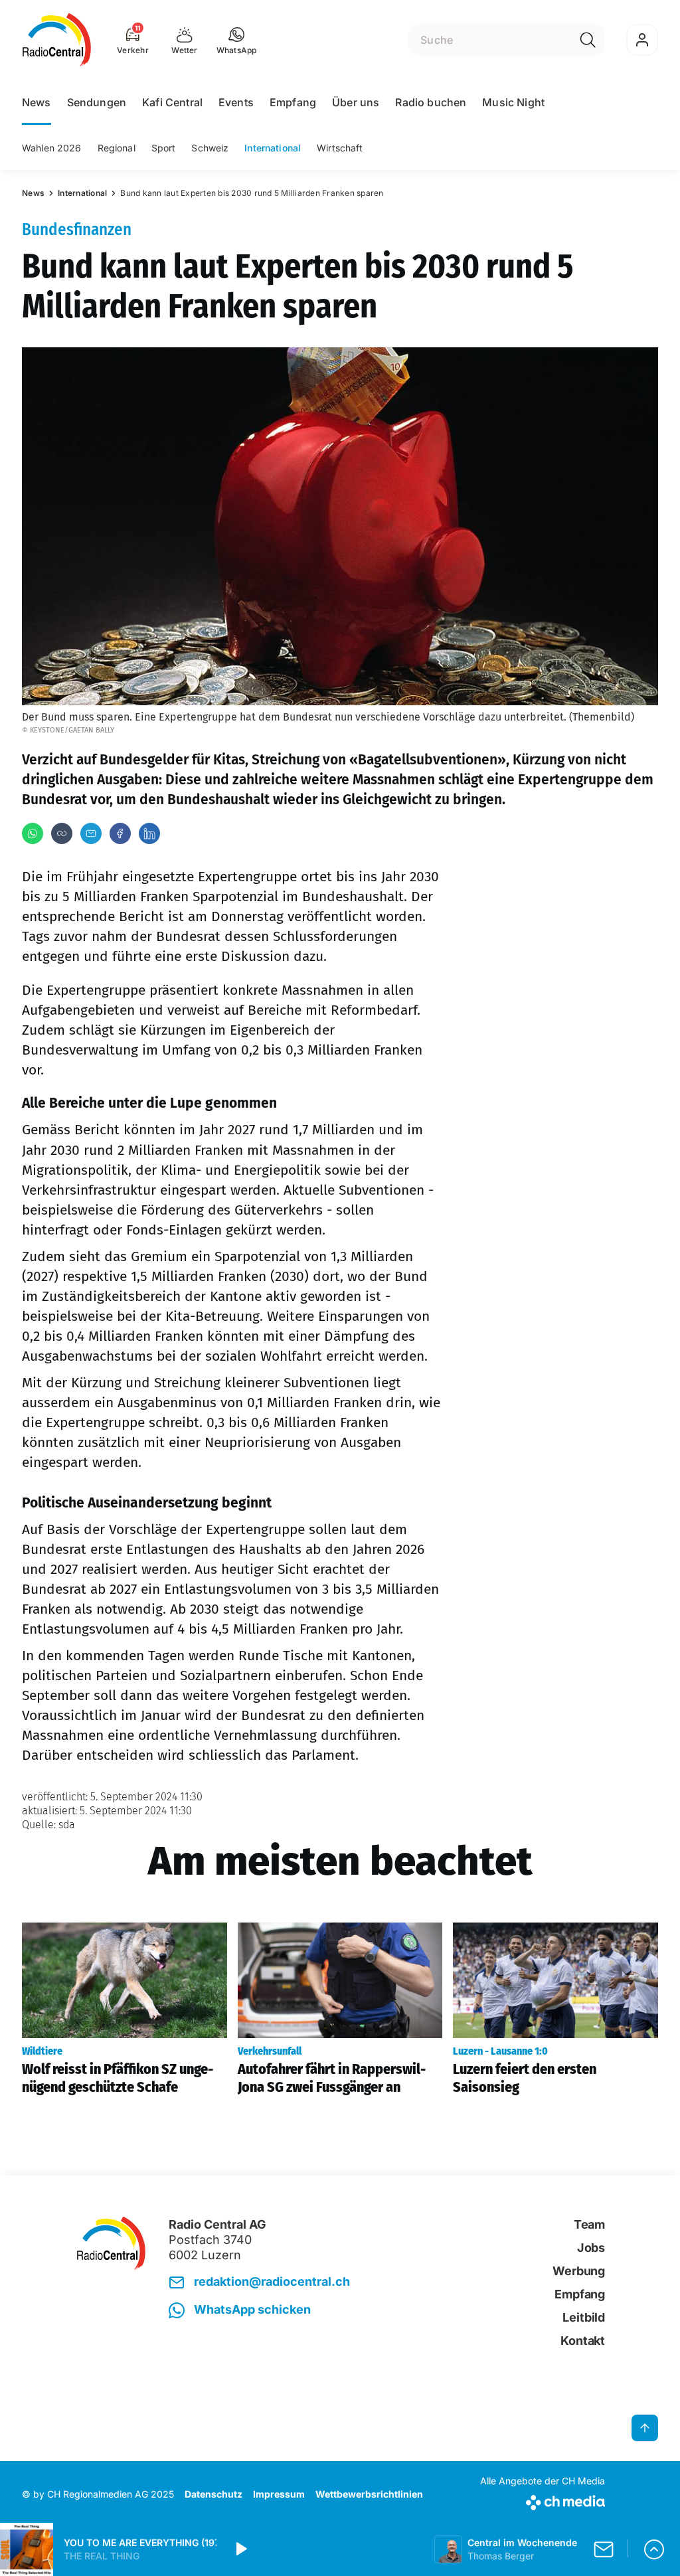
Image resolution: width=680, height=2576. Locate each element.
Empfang (293, 102)
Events (236, 102)
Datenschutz (213, 2494)
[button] (237, 40)
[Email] (91, 833)
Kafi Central (172, 102)
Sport (164, 148)
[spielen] (240, 2549)
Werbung (579, 2271)
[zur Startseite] (57, 40)
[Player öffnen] (654, 2549)
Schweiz (210, 148)
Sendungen (97, 102)
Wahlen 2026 (52, 148)
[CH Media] (543, 2500)
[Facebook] (120, 833)
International (273, 148)
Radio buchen (431, 102)
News (37, 102)
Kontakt (583, 2341)
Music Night (513, 102)
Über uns (356, 102)
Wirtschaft (340, 148)
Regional (117, 148)
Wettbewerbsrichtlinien (369, 2494)
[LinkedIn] (149, 833)
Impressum (279, 2494)
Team (589, 2224)
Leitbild (584, 2317)
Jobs (591, 2248)
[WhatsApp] (33, 833)
